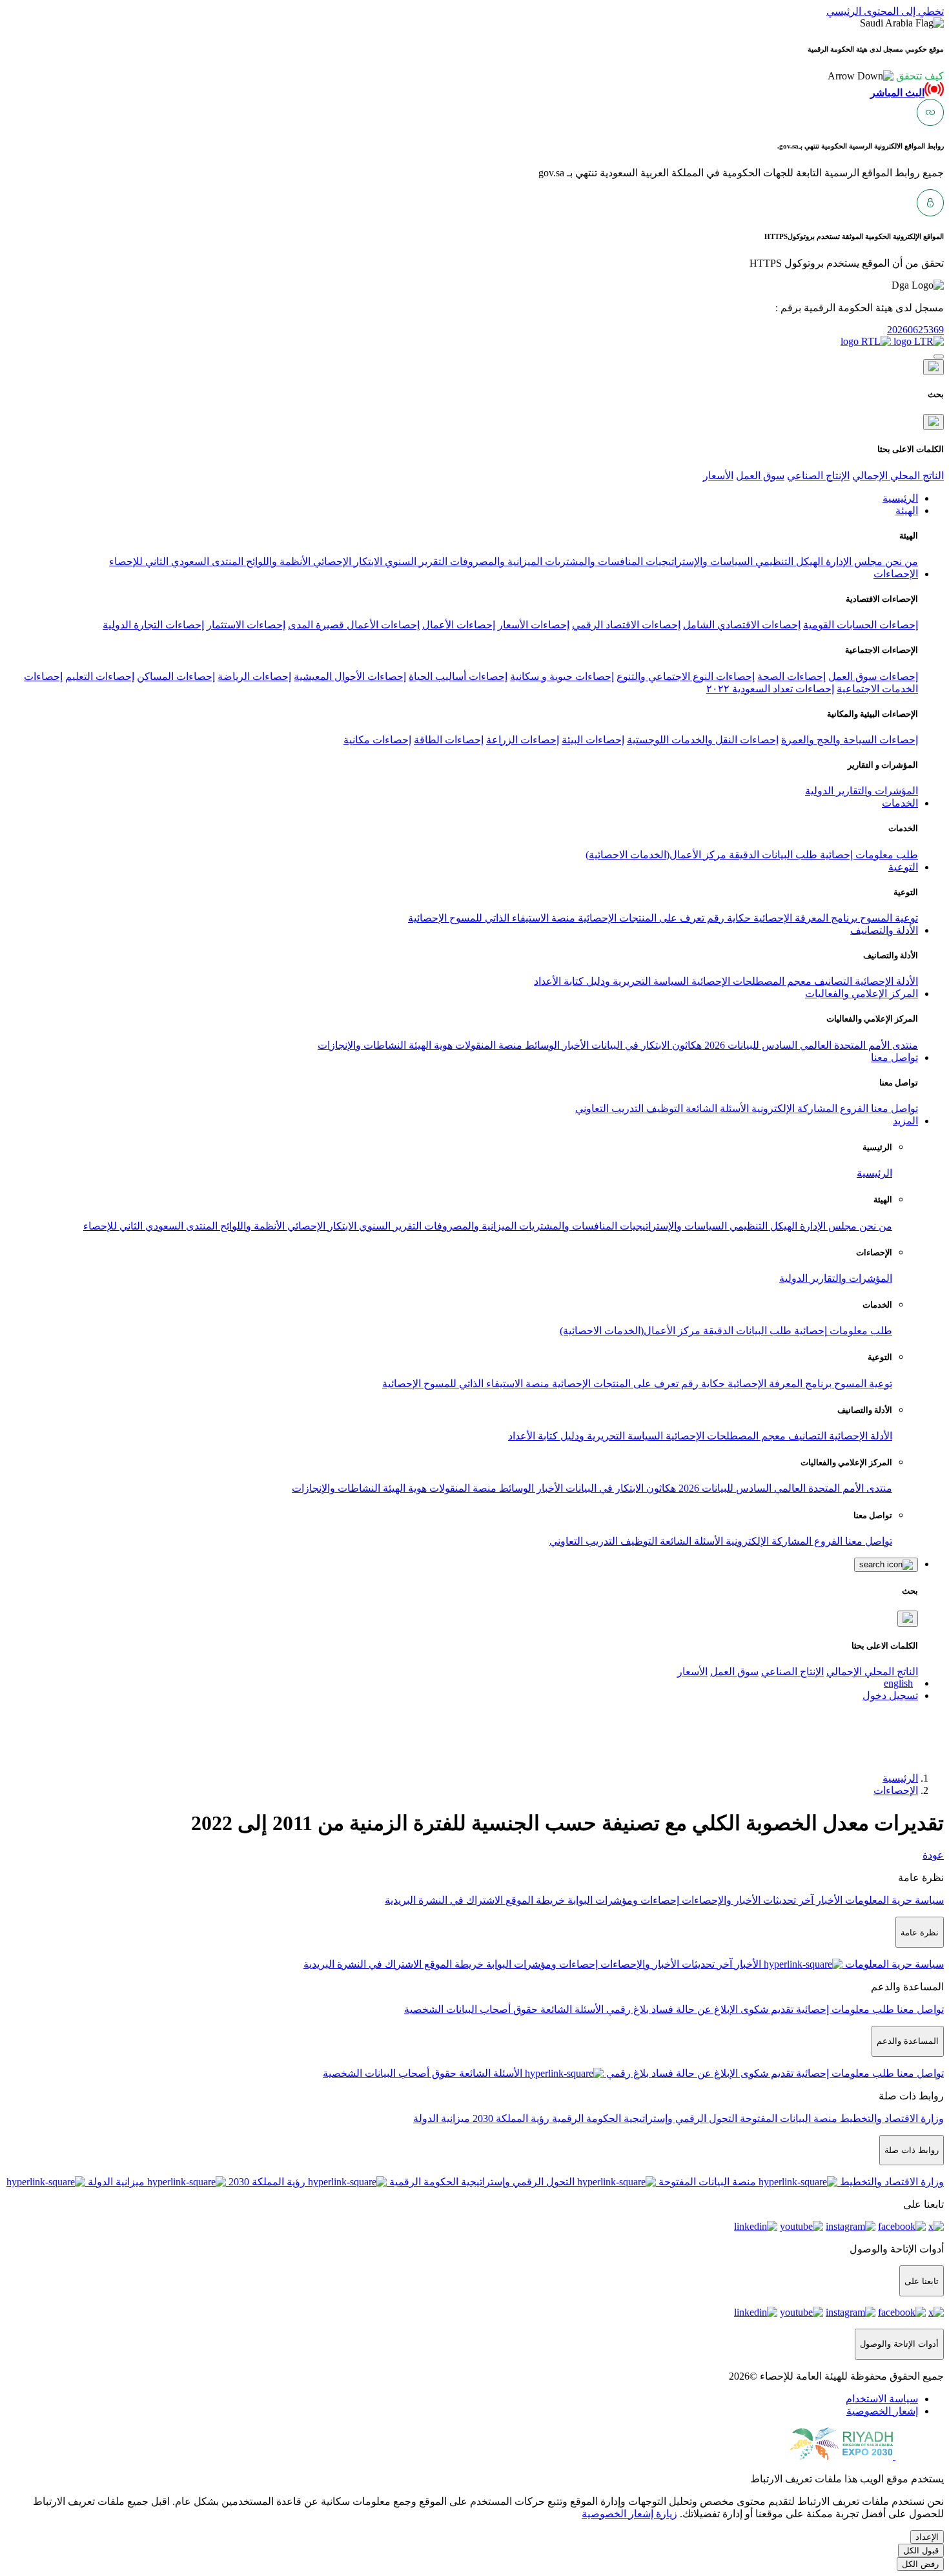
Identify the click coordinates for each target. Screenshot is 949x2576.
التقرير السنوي (415, 562)
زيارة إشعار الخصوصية (629, 2514)
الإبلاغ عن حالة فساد (693, 2009)
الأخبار (574, 1045)
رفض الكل (920, 2564)
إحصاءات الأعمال (459, 625)
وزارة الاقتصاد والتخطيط (891, 2118)
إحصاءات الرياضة (254, 676)
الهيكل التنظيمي (788, 562)
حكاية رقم (728, 918)
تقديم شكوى (766, 2009)
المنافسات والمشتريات (593, 562)
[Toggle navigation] (939, 356)
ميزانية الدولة (442, 2118)
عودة (933, 1855)
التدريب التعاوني (609, 1108)
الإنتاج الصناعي (818, 476)
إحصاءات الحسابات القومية (861, 625)
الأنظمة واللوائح (277, 562)
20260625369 (915, 330)
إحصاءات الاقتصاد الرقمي (626, 625)
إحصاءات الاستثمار (246, 625)
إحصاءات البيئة (593, 740)
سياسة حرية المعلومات (893, 1900)
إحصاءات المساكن (176, 676)
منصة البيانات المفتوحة (787, 2118)
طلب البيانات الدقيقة (772, 855)
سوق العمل (760, 476)
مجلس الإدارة (853, 562)
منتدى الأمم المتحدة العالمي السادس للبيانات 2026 (810, 1045)
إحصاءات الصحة (791, 676)
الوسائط (541, 1045)
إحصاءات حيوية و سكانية (562, 676)
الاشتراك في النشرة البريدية (444, 1900)
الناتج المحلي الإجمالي (898, 476)
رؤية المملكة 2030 (510, 2118)
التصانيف (832, 981)
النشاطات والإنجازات (362, 1045)
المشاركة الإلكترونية (793, 1108)
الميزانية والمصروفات (495, 562)
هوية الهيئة (429, 1045)
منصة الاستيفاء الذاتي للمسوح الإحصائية (492, 918)
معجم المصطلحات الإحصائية (750, 981)
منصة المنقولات (487, 1045)
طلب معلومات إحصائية (868, 855)
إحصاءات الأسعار (534, 625)
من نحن (900, 562)
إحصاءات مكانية (377, 740)
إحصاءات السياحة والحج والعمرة (850, 740)
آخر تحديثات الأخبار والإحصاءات (746, 1900)
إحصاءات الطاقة (449, 740)
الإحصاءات (896, 1790)
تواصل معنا (893, 1108)
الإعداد (927, 2537)
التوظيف (663, 1108)
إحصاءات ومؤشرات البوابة (622, 1900)
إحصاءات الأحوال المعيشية (350, 676)
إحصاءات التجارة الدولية (153, 625)
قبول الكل (921, 2550)
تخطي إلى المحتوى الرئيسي (885, 11)
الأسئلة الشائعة (716, 1108)
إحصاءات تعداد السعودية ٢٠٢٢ (770, 689)
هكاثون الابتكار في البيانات (645, 1045)
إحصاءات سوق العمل (873, 676)
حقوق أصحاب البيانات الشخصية (471, 2009)
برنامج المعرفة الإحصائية (804, 918)
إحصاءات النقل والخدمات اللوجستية (703, 740)
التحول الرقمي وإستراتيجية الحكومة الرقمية (643, 2118)
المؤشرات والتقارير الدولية (862, 791)
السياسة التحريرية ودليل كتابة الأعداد (611, 981)
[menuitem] (882, 2399)
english (898, 1683)
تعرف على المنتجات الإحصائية (640, 918)
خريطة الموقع (534, 1900)
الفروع (853, 1108)
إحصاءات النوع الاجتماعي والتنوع (686, 676)
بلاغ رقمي (626, 2009)
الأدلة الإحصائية (885, 981)
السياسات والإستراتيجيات (698, 562)
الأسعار (718, 476)
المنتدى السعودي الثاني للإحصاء (176, 562)
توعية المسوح (888, 918)
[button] (886, 76)
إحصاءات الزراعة (523, 740)
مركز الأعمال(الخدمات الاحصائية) (656, 855)
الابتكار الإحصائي (346, 562)
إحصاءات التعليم (100, 676)
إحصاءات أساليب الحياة (458, 676)
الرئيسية (874, 1173)
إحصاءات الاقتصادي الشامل (742, 625)
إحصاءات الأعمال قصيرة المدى (354, 625)
